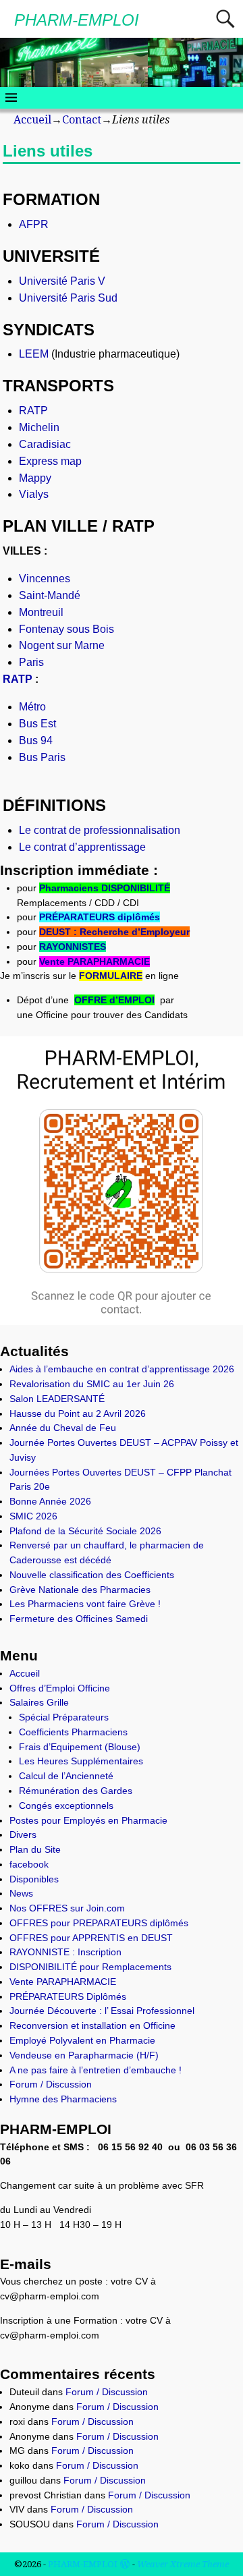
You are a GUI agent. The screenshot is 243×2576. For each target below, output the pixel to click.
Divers (23, 1835)
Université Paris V (62, 281)
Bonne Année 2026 (50, 1501)
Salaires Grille (39, 1702)
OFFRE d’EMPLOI (114, 1000)
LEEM (34, 354)
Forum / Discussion (51, 2084)
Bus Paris (42, 757)
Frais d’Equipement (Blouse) (80, 1747)
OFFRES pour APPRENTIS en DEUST (91, 1938)
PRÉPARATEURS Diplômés (68, 1996)
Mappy (35, 478)
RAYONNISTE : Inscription (65, 1952)
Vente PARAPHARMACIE (94, 961)
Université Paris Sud (68, 298)
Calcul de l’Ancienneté (66, 1776)
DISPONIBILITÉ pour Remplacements (90, 1967)
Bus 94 (36, 740)
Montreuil (41, 612)
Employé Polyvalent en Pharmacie (82, 2040)
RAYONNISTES (73, 947)
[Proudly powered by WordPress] (125, 2564)
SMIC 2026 (33, 1516)
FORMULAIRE (111, 976)
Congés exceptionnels (66, 1805)
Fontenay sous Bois (66, 629)
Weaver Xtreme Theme (183, 2564)
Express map (50, 461)
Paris (31, 662)
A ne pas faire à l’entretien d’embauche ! (96, 2070)
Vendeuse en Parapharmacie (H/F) (84, 2055)
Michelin (39, 427)
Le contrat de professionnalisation (100, 830)
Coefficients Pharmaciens (73, 1732)
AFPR (34, 224)
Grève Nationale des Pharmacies (80, 1590)
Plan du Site (35, 1849)
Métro (32, 707)
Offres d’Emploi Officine (60, 1688)
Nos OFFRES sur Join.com (67, 1908)
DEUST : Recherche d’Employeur (114, 932)
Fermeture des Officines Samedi (79, 1619)
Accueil (32, 120)
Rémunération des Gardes (76, 1791)
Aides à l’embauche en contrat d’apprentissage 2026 (122, 1369)
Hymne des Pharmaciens (63, 2099)
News (21, 1893)
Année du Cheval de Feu (63, 1428)
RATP (33, 411)
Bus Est (37, 724)
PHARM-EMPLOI (77, 20)
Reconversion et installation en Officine (92, 2025)
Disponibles (34, 1879)
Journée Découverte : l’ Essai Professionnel (102, 2011)
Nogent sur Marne (62, 645)
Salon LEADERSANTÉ (57, 1399)
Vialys (34, 494)
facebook (29, 1864)
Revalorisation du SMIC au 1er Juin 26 (92, 1384)
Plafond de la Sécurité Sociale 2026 (85, 1531)
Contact (82, 120)
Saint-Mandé (50, 595)
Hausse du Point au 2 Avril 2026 (78, 1413)
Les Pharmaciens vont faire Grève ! (85, 1604)
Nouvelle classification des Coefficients (92, 1575)
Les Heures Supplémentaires (81, 1761)
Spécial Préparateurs (64, 1717)
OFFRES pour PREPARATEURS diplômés (99, 1923)
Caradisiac (45, 444)
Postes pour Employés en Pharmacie (88, 1820)
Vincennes (45, 579)
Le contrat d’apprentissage (82, 847)
